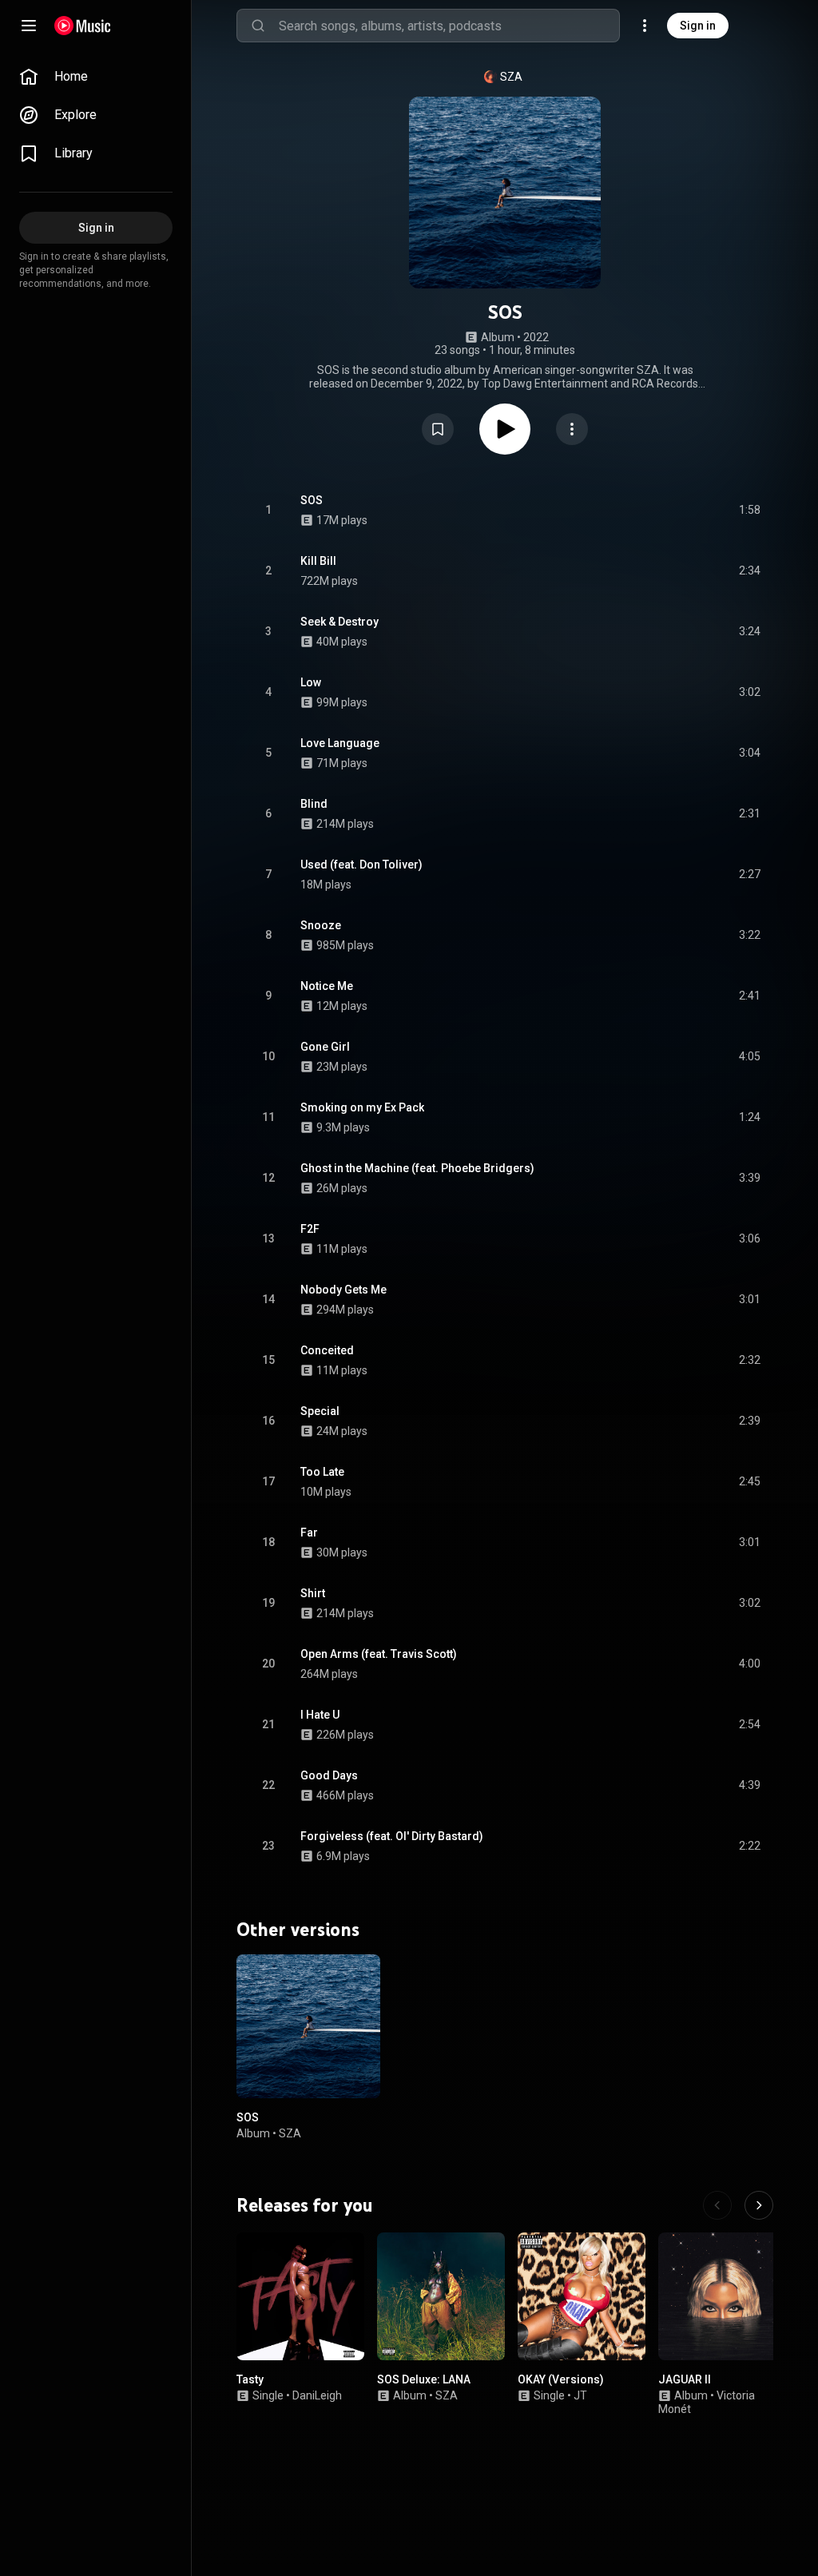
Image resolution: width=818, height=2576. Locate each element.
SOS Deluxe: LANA (424, 2379)
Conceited (327, 1350)
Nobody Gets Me (343, 1290)
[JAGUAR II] (722, 2296)
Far (309, 1532)
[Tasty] (300, 2296)
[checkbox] (749, 511)
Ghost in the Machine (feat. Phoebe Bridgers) (417, 1168)
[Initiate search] (258, 26)
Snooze (321, 925)
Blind (314, 804)
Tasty (250, 2379)
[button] (438, 429)
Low (311, 682)
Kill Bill (318, 561)
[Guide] (29, 26)
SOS (312, 500)
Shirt (313, 1593)
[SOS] (308, 2026)
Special (320, 1411)
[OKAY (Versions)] (582, 2296)
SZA (511, 77)
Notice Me (327, 986)
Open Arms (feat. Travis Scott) (379, 1654)
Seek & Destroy (340, 622)
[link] (96, 77)
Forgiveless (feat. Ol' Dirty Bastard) (392, 1836)
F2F (310, 1229)
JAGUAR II (685, 2379)
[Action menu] (572, 429)
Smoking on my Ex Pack (362, 1107)
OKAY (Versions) (561, 2379)
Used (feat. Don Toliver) (361, 865)
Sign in (698, 26)
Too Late (322, 1472)
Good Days (329, 1775)
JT (580, 2395)
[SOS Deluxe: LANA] (441, 2296)
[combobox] (449, 26)
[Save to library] (438, 429)
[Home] (83, 26)
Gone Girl (325, 1047)
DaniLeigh (317, 2395)
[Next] (759, 2205)
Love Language (340, 743)
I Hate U (320, 1715)
